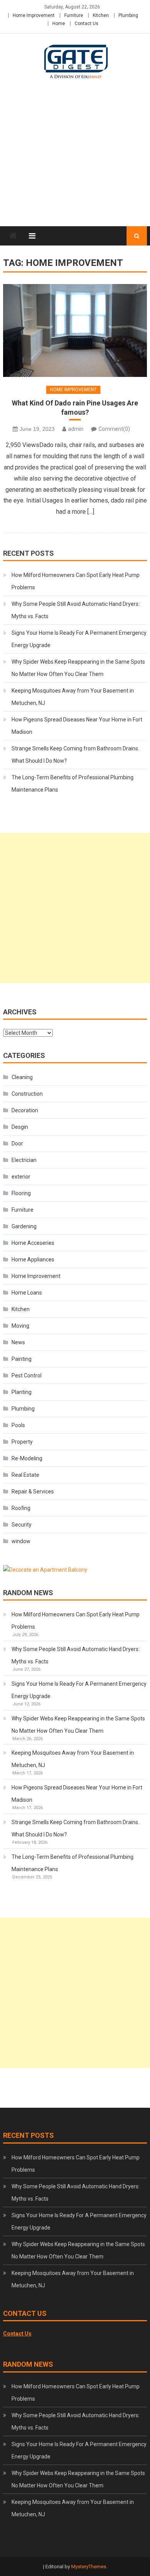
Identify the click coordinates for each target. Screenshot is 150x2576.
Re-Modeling (27, 1458)
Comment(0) (114, 429)
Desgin (20, 1127)
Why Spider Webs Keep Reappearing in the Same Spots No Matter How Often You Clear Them (78, 668)
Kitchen (101, 15)
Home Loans (27, 1293)
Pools (18, 1425)
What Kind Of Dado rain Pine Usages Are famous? (75, 407)
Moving (20, 1326)
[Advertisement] (75, 162)
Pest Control (27, 1375)
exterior (21, 1177)
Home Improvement (34, 15)
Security (22, 1525)
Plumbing (128, 15)
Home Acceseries (33, 1243)
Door (17, 1143)
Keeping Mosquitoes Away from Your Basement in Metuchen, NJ (73, 697)
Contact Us (87, 24)
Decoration (25, 1110)
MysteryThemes (89, 2567)
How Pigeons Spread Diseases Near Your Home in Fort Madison (77, 726)
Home (59, 24)
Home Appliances (33, 1259)
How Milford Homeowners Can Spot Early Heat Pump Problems (76, 581)
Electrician (24, 1160)
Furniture (74, 15)
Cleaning (22, 1077)
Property (22, 1442)
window (21, 1541)
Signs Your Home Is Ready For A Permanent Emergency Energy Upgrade (79, 639)
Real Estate (25, 1475)
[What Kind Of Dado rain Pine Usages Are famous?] (75, 330)
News (18, 1342)
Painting (22, 1359)
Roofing (21, 1508)
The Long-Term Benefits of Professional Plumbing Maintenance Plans (72, 784)
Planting (22, 1392)
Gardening (24, 1226)
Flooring (21, 1193)
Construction (27, 1094)
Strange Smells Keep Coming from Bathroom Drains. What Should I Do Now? (75, 755)
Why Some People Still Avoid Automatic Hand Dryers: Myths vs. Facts (76, 610)
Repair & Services (33, 1491)
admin (76, 429)
